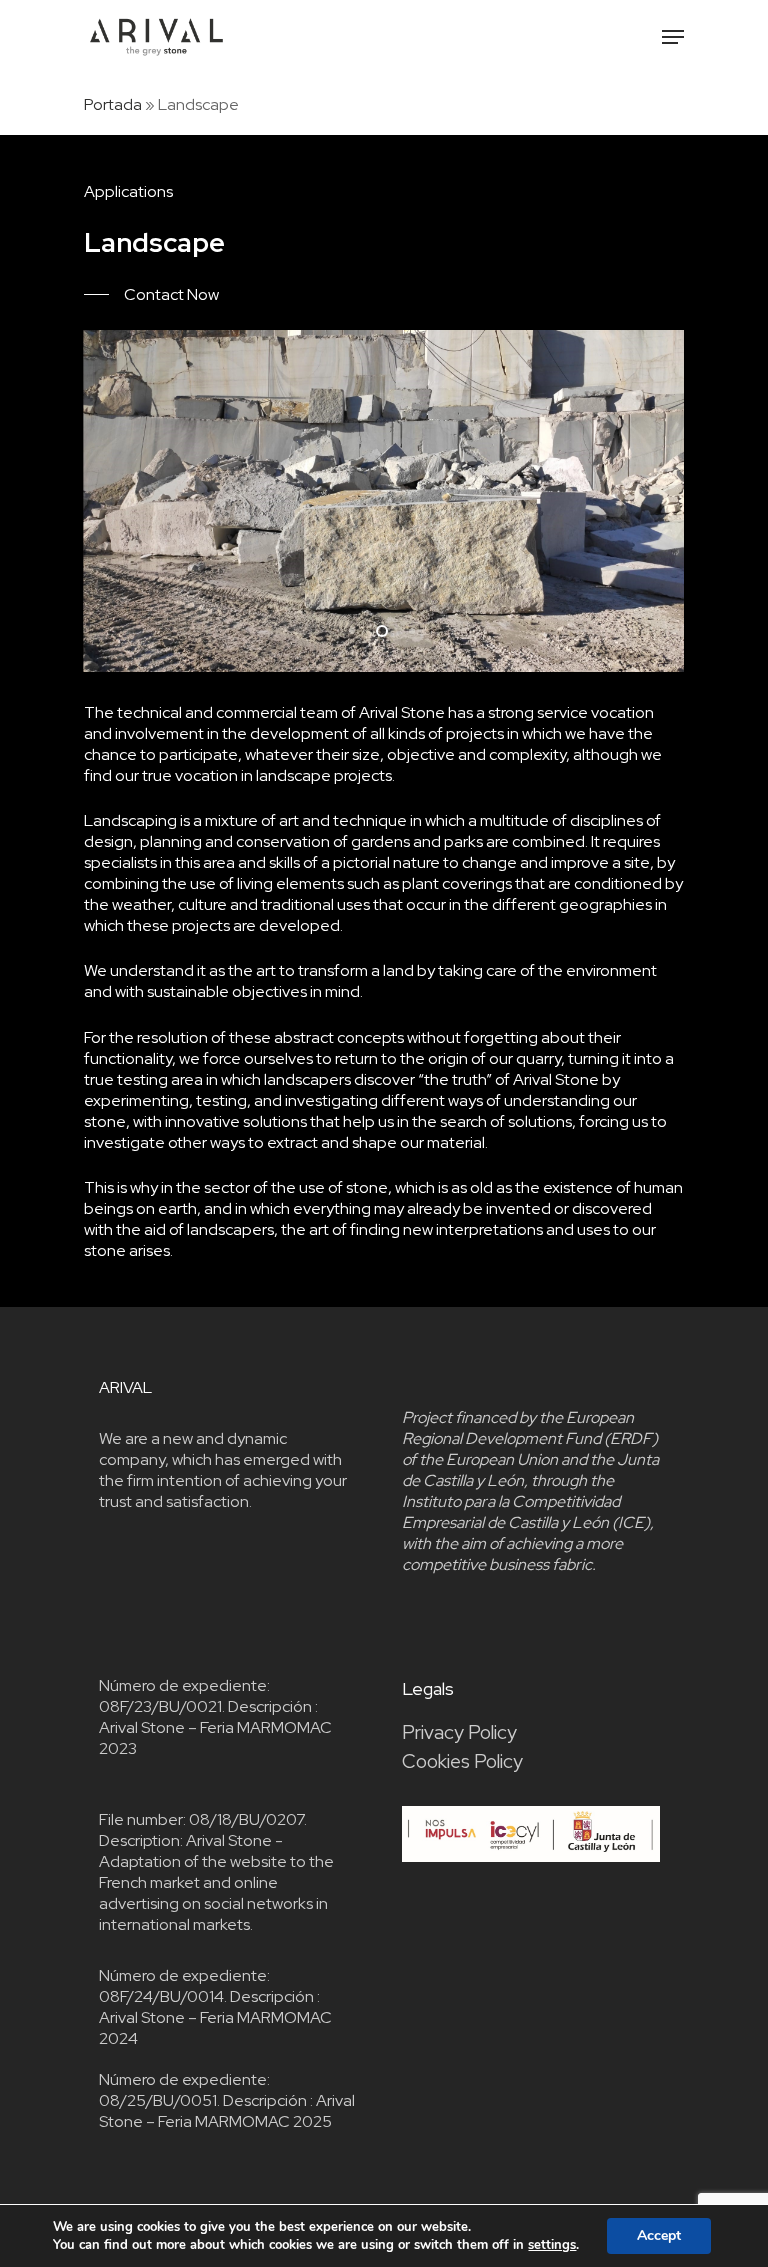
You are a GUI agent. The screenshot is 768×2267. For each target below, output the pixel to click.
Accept (659, 2235)
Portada (113, 104)
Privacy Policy (459, 1732)
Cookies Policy (462, 1761)
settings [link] (552, 2245)
